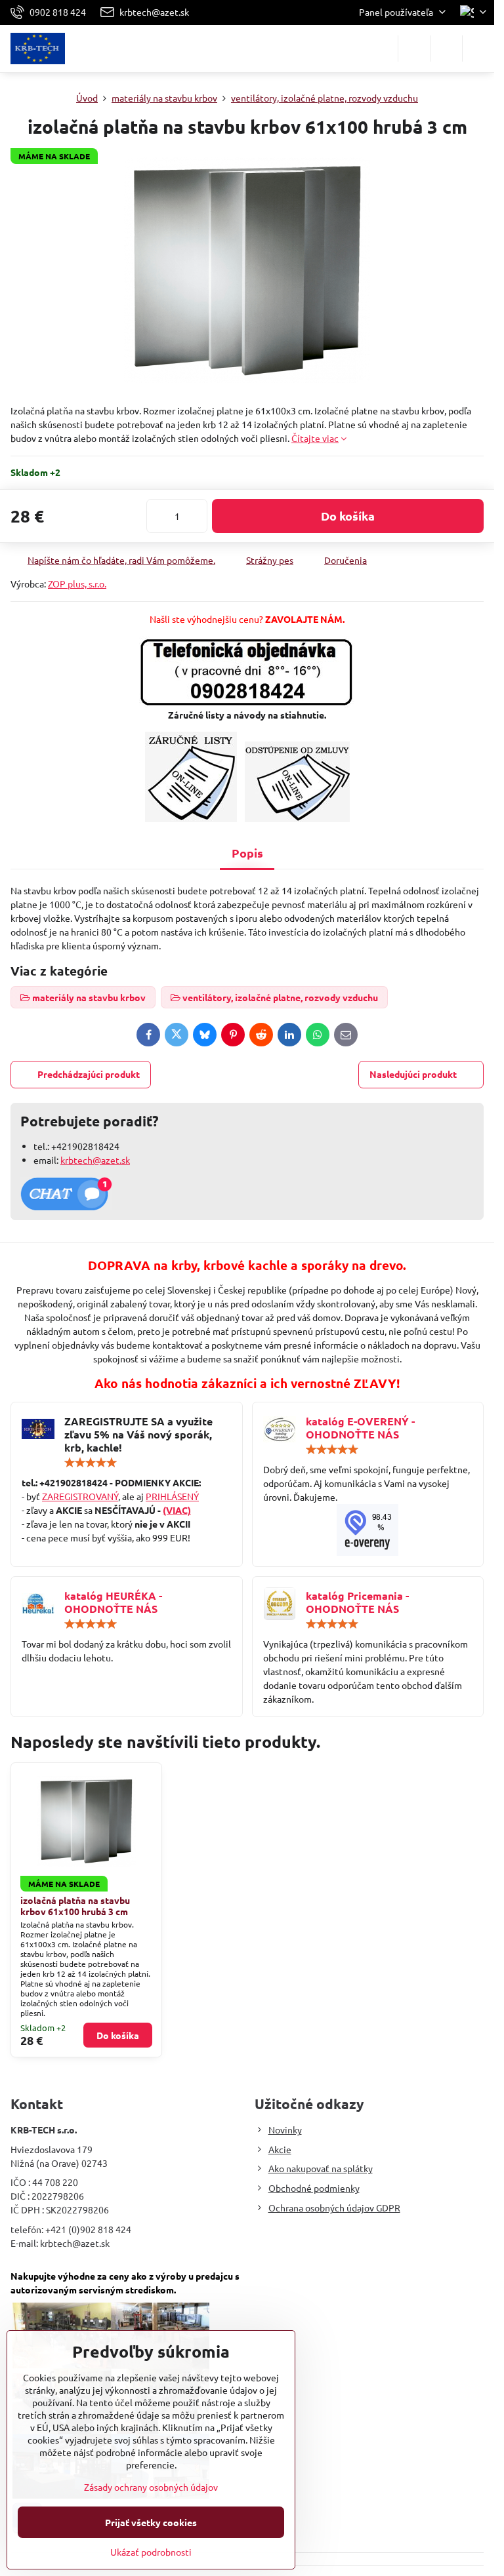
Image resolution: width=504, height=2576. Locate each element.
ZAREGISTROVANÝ (80, 1496)
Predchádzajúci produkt (89, 1074)
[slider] (91, 1463)
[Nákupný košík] (446, 49)
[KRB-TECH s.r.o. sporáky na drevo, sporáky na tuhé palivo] (368, 1530)
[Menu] (478, 49)
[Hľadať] (414, 49)
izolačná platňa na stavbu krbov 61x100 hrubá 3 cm (75, 1906)
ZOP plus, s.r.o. (77, 584)
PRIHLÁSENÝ (172, 1496)
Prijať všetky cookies (151, 2522)
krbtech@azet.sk (95, 1160)
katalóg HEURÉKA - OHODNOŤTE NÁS (113, 1602)
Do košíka (348, 516)
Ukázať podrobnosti (151, 2552)
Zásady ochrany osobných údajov (151, 2487)
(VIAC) (177, 1510)
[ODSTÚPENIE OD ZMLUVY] (297, 818)
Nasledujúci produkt (413, 1074)
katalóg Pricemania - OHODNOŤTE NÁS (357, 1602)
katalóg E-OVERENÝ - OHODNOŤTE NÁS (360, 1428)
